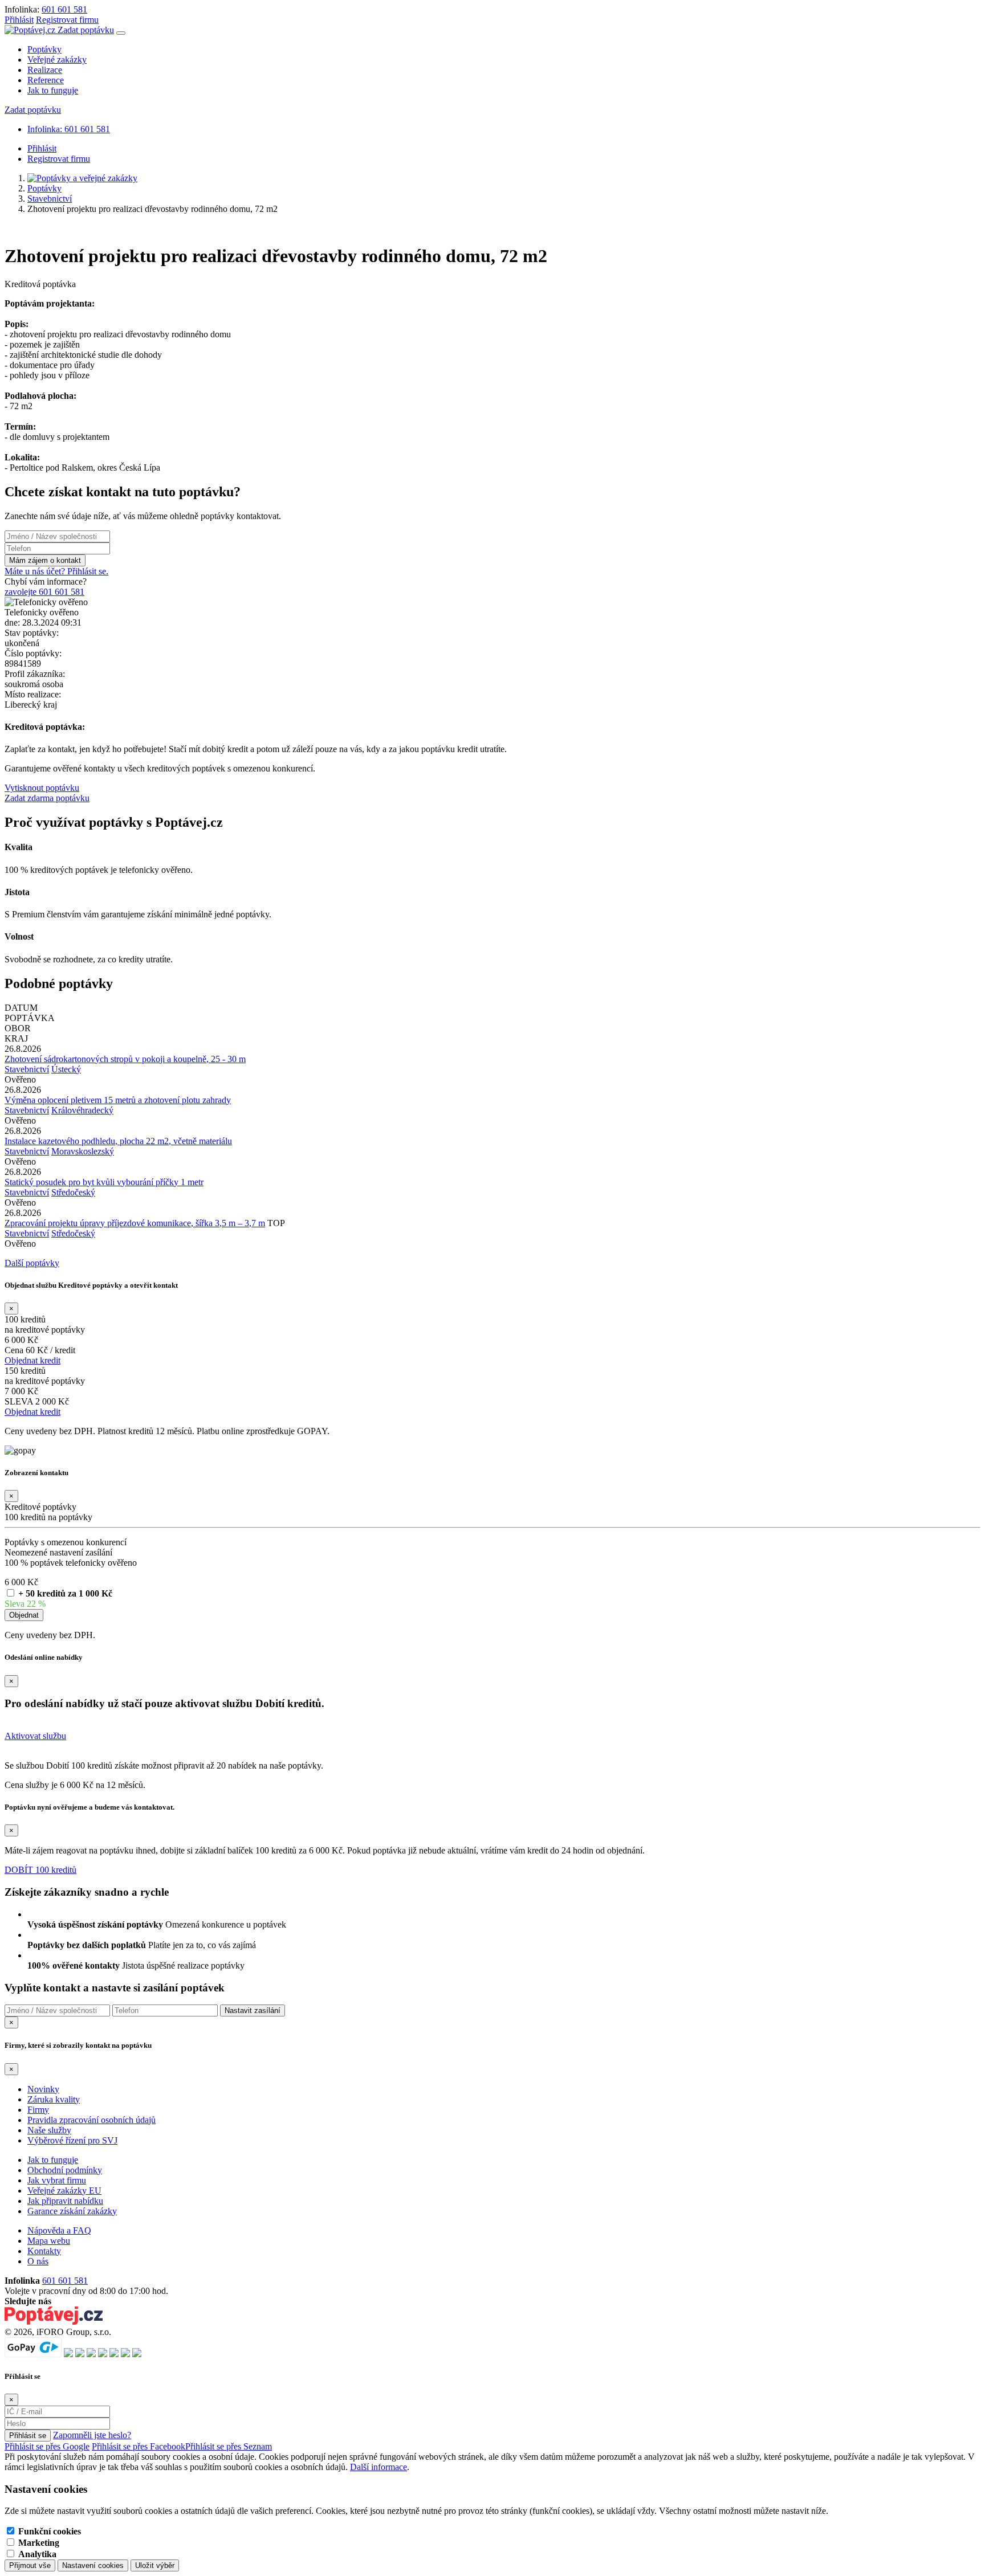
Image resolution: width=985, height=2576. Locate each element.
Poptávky (44, 49)
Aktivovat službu (35, 1736)
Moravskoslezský (83, 1151)
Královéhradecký (82, 1110)
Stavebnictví (50, 199)
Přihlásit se (28, 2436)
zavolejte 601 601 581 (44, 592)
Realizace (45, 70)
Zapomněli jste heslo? (92, 2435)
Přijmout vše (30, 2565)
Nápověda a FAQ (59, 2230)
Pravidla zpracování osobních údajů (91, 2120)
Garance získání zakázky (72, 2211)
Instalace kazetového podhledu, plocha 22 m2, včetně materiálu (118, 1141)
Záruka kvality (54, 2099)
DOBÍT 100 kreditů (40, 1870)
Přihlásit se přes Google (47, 2446)
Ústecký (66, 1069)
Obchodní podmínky (65, 2170)
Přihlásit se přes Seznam (229, 2446)
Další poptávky (32, 1263)
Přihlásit (19, 20)
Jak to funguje (53, 90)
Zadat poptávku (86, 30)
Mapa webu (49, 2241)
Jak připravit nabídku (65, 2201)
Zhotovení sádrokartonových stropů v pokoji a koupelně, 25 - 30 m (125, 1059)
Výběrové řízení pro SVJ (72, 2140)
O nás (38, 2261)
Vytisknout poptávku (42, 788)
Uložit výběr (155, 2565)
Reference (46, 80)
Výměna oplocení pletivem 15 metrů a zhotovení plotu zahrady (118, 1100)
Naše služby (49, 2130)
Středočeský (73, 1192)
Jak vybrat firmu (57, 2180)
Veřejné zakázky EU (64, 2191)
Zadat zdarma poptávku (47, 798)
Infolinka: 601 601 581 (69, 129)
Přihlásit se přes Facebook (139, 2446)
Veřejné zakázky (57, 60)
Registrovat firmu (67, 20)
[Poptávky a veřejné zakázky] (82, 178)
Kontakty (44, 2251)
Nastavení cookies (93, 2565)
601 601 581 (64, 9)
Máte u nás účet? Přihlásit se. (56, 571)
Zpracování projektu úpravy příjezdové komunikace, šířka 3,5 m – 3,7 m (135, 1223)
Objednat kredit (32, 1360)
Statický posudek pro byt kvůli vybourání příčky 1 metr (104, 1182)
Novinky (43, 2089)
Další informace (378, 2467)
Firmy (38, 2110)
